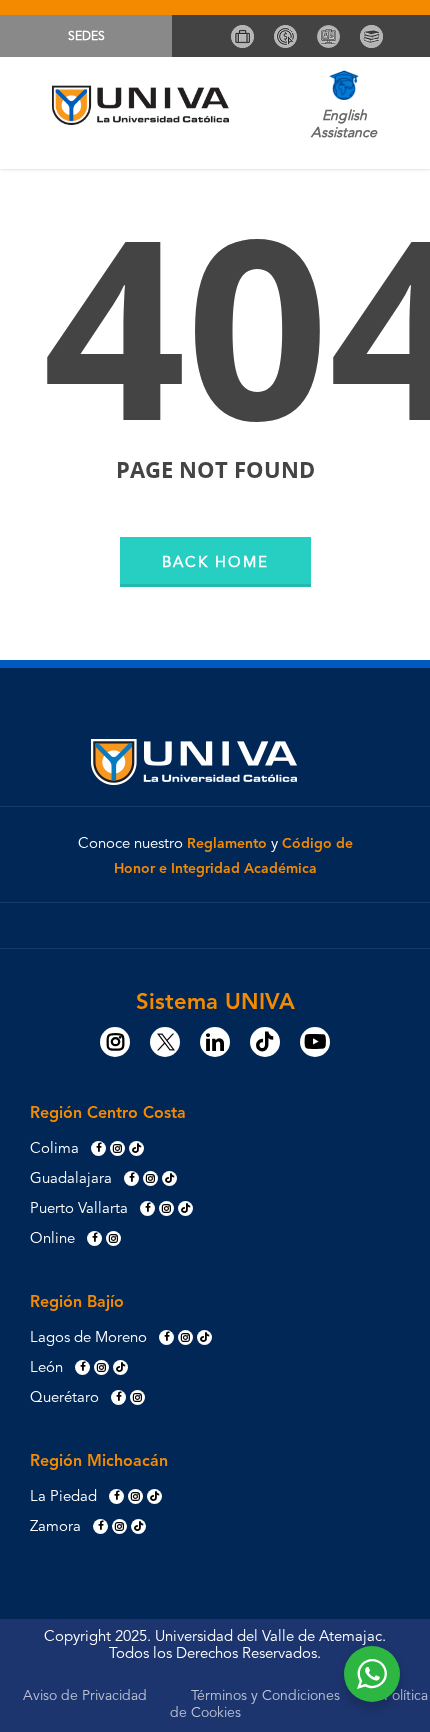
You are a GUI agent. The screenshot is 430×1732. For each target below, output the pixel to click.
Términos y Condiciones (265, 1696)
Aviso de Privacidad (85, 1696)
